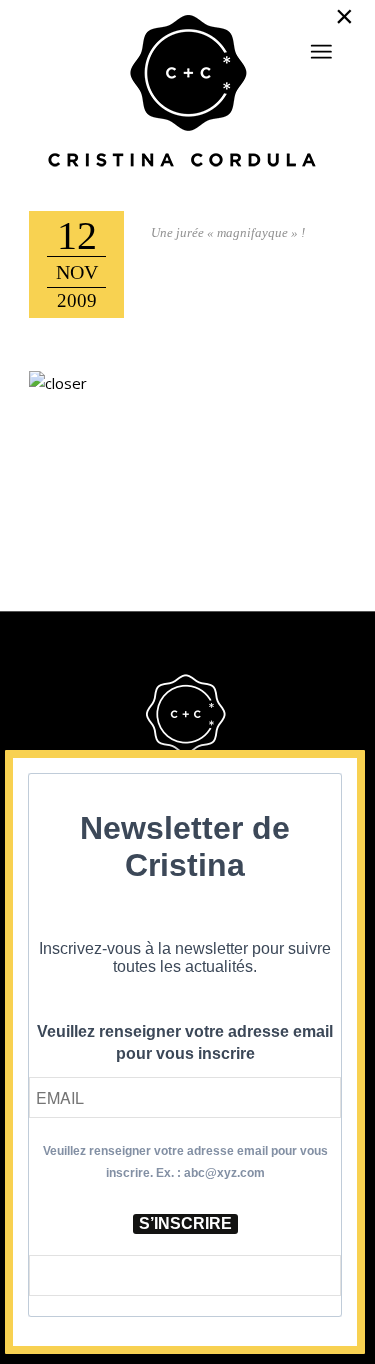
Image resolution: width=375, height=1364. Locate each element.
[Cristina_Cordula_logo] (187, 93)
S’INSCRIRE (185, 1223)
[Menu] (321, 52)
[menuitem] (321, 43)
